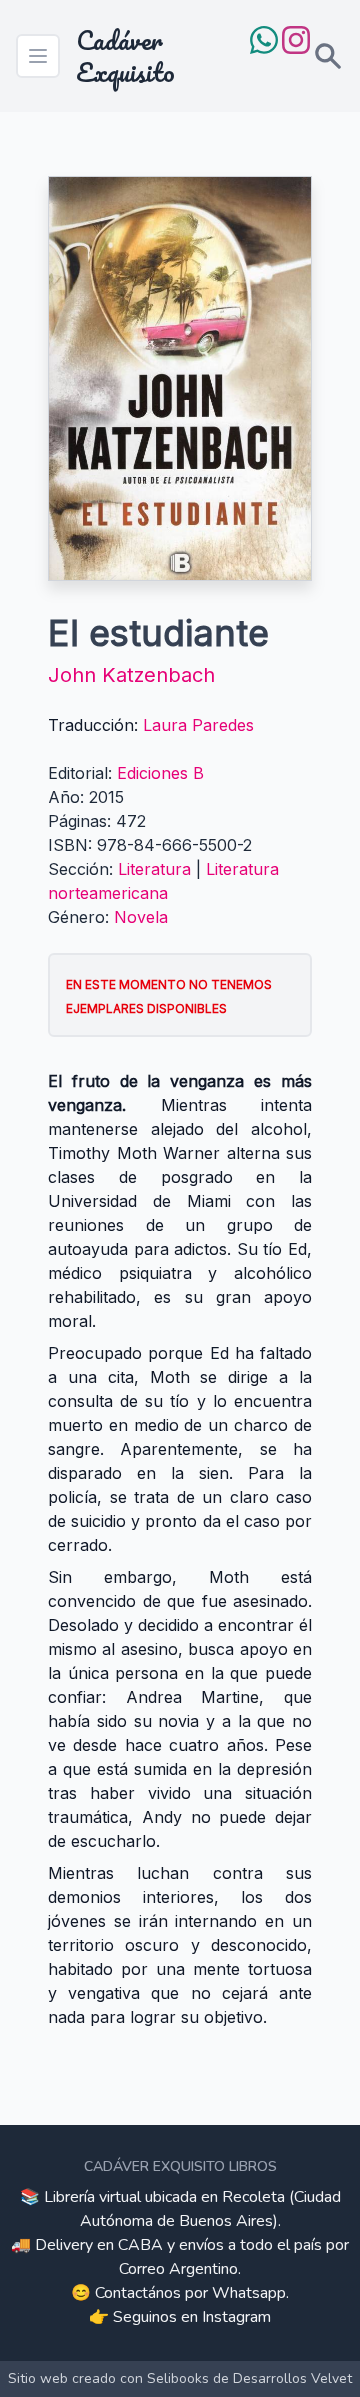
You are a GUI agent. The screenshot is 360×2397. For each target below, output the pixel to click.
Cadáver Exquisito (125, 56)
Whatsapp (249, 2293)
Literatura (154, 869)
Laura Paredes (198, 725)
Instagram (236, 2317)
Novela (141, 917)
